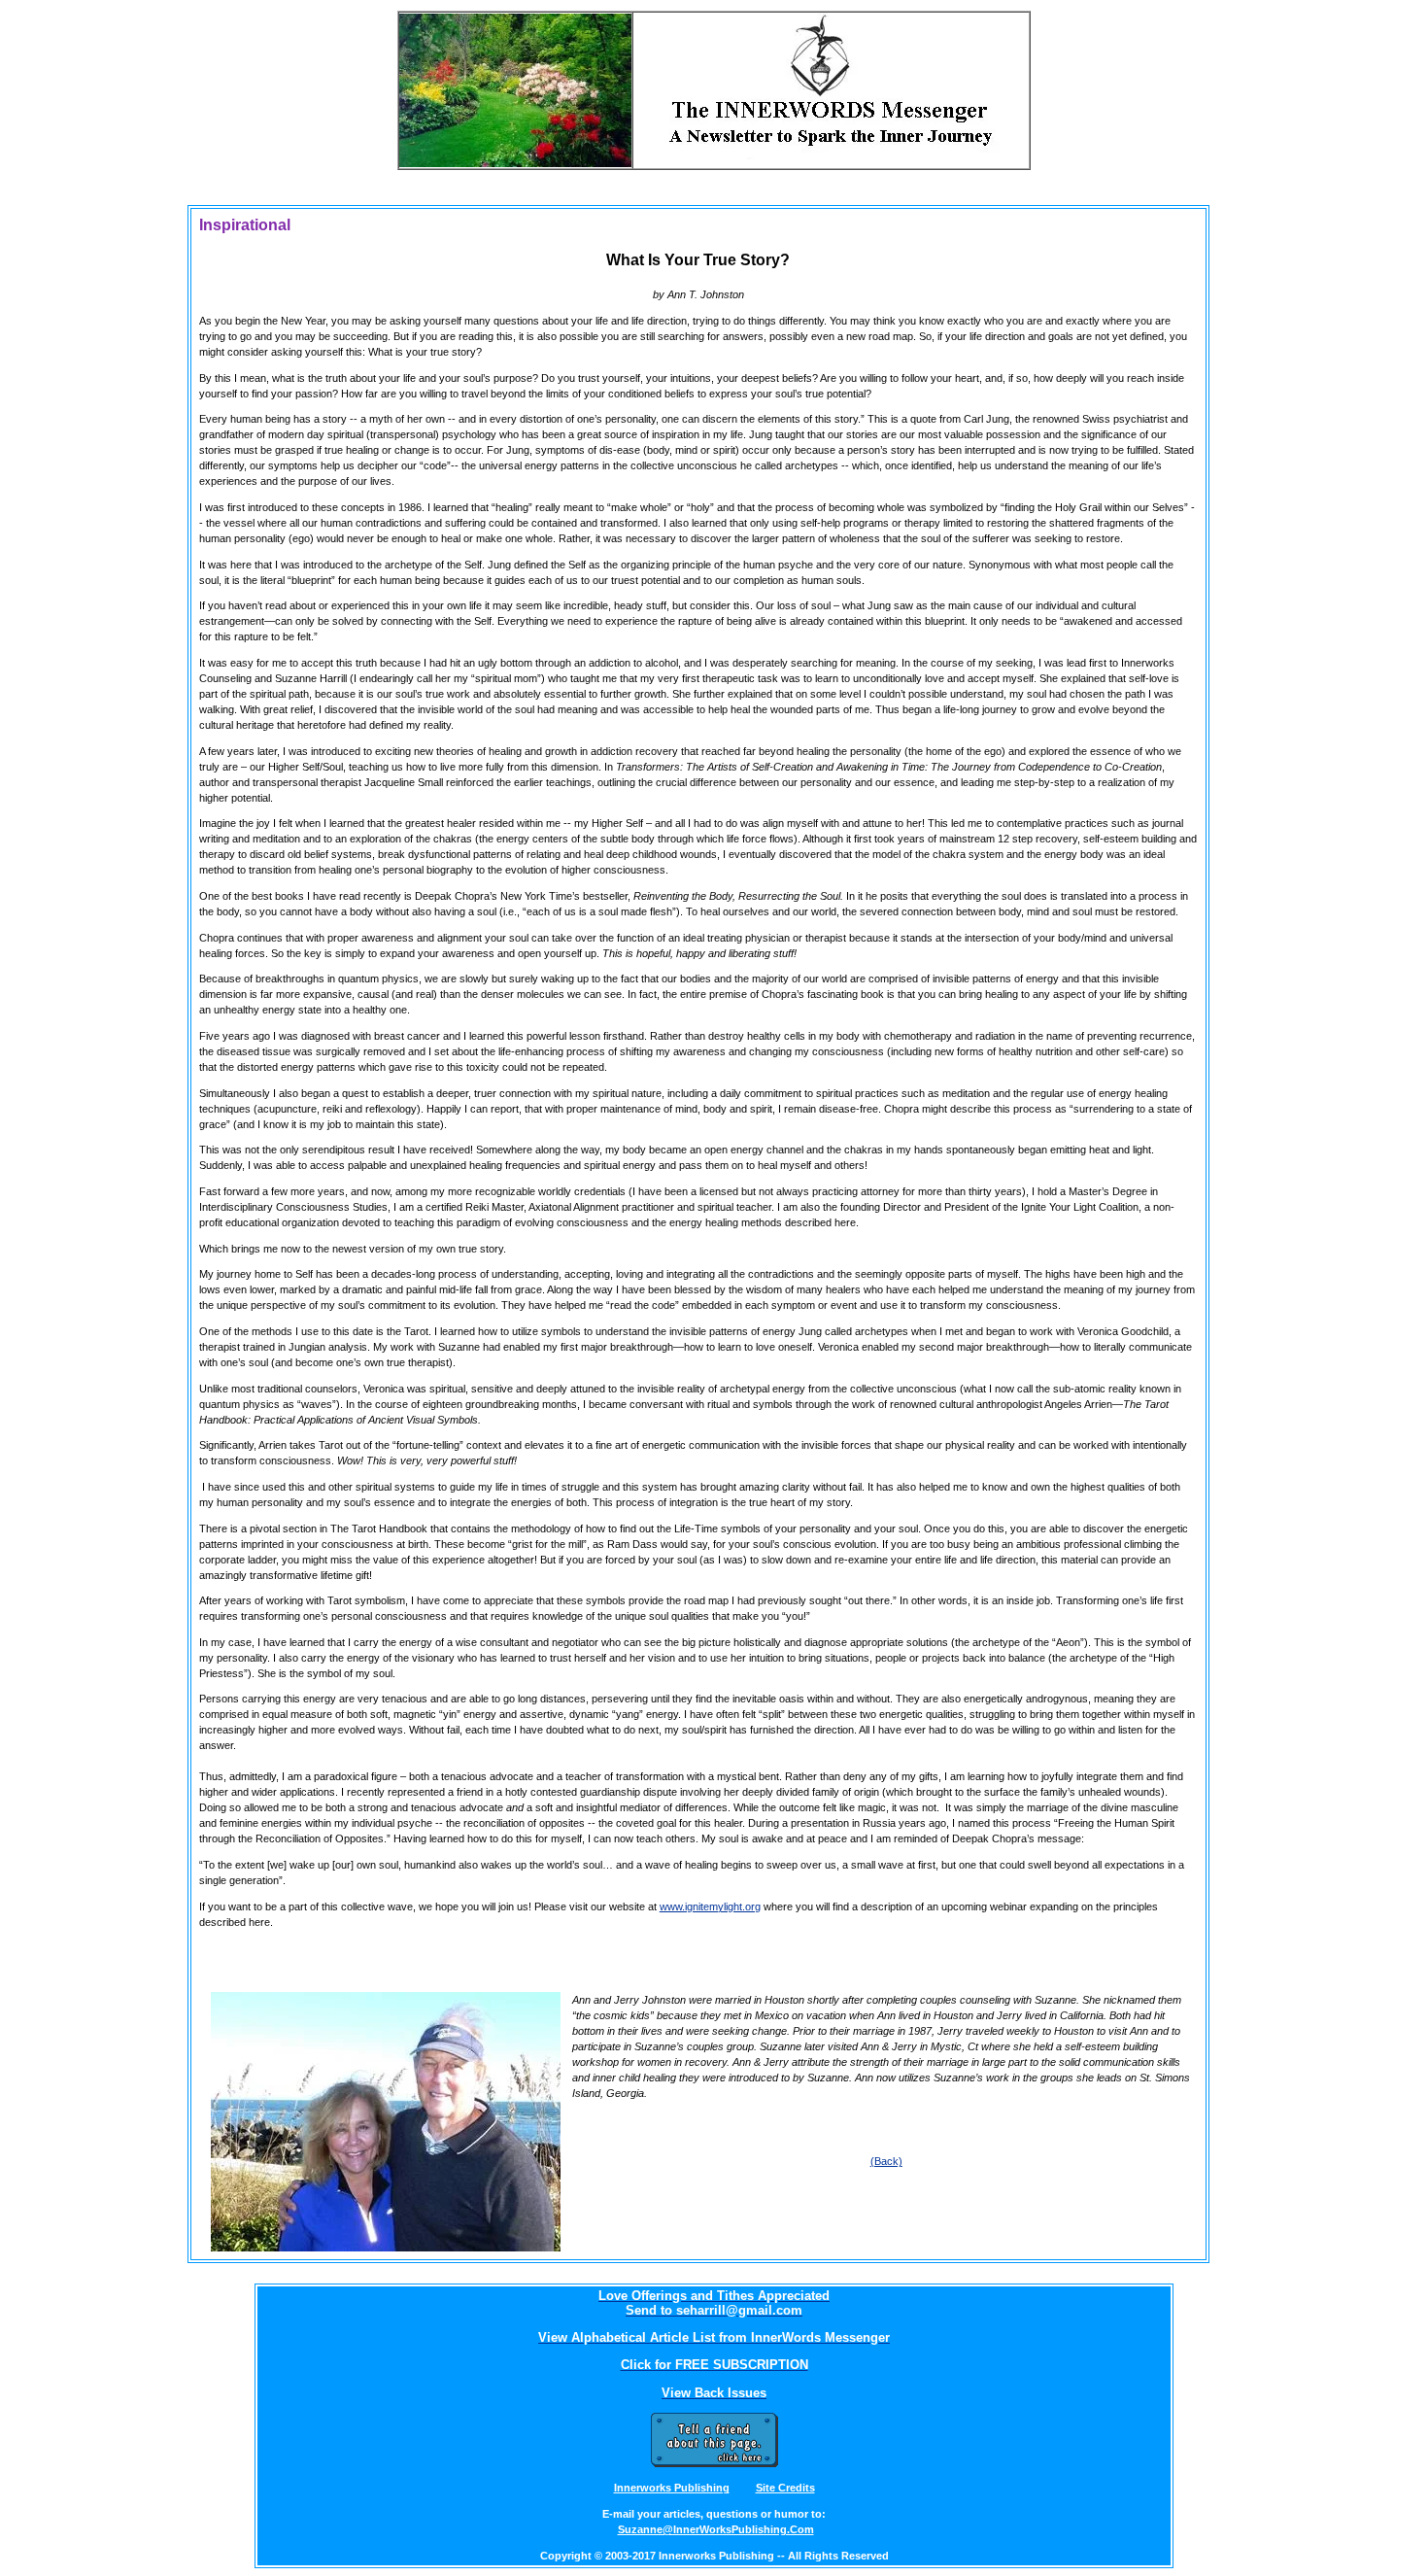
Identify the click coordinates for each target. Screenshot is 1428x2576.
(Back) (886, 2161)
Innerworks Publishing (672, 2488)
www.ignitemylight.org (710, 1906)
